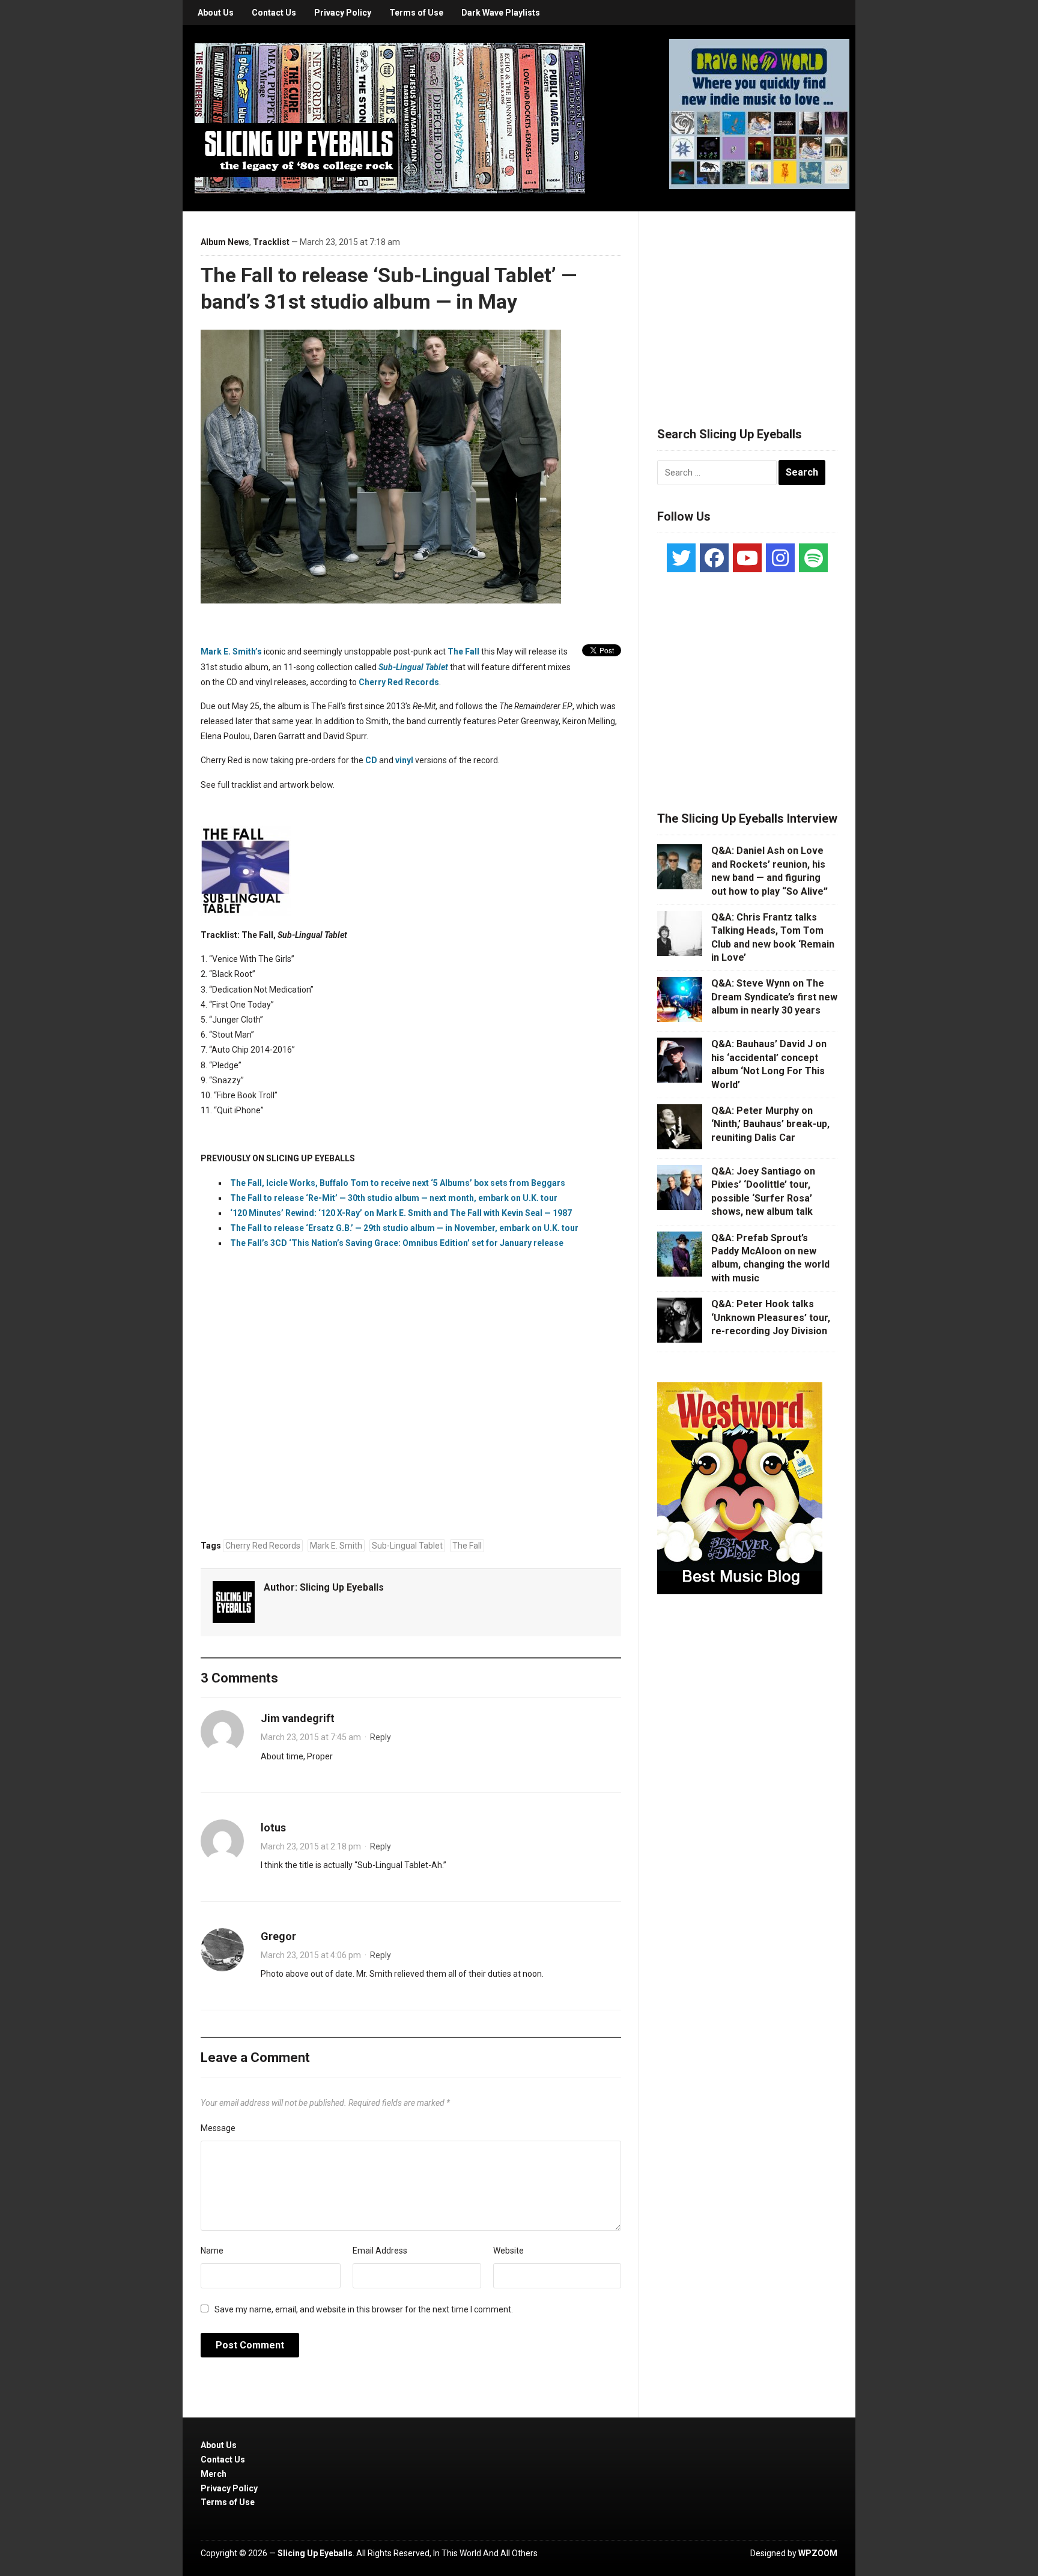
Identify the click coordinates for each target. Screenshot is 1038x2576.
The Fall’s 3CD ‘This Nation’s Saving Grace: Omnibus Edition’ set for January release (397, 1243)
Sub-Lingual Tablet (407, 1546)
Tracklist (271, 242)
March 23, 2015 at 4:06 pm (311, 1955)
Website (508, 2251)
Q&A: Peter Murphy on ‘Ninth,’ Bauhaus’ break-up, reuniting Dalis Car (770, 1124)
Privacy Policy (343, 13)
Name (212, 2251)
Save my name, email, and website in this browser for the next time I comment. (364, 2309)
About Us (216, 13)
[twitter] (681, 558)
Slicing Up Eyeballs (342, 1587)
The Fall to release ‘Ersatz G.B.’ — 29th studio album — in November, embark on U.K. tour (404, 1228)
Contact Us (274, 13)
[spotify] (813, 558)
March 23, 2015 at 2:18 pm (311, 1846)
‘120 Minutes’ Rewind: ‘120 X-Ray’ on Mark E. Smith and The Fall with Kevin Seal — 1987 (401, 1213)
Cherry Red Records (399, 682)
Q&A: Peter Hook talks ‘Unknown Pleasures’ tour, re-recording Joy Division (771, 1317)
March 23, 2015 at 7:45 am (311, 1737)
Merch (214, 2474)
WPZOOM (818, 2553)
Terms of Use (416, 13)
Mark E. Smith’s (231, 652)
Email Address (380, 2251)
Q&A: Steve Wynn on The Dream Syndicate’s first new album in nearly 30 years (774, 997)
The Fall (463, 652)
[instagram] (780, 558)
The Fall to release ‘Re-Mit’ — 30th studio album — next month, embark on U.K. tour (394, 1198)
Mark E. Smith (336, 1546)
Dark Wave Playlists (501, 13)
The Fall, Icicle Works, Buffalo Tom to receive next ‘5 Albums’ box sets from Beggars (398, 1183)
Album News (225, 242)
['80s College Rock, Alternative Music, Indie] (390, 118)
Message (218, 2128)
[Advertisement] (747, 304)
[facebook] (714, 558)
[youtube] (747, 558)
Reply (381, 1737)
